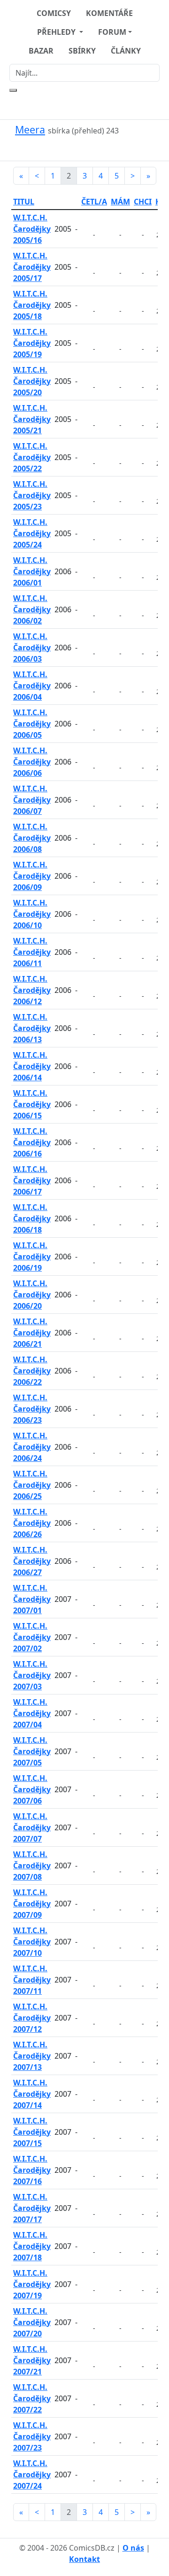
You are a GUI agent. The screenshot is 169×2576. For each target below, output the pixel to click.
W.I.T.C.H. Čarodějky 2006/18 (32, 1218)
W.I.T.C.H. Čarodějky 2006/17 (32, 1180)
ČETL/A (94, 202)
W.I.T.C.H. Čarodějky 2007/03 (32, 1675)
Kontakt (84, 2559)
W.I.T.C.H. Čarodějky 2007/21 (32, 2360)
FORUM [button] (112, 32)
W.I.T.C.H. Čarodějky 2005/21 (32, 419)
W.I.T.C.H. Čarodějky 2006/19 (32, 1257)
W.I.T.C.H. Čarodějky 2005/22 (32, 457)
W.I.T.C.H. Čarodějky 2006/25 (32, 1485)
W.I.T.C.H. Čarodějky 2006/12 (32, 990)
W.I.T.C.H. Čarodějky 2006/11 (32, 952)
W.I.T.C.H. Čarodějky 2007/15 (32, 2132)
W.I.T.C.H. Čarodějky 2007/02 (32, 1637)
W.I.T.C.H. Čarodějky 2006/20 (32, 1295)
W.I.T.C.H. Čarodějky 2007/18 (32, 2246)
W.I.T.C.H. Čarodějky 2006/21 (32, 1333)
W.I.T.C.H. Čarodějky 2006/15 (32, 1104)
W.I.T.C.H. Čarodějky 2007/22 (32, 2398)
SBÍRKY (82, 51)
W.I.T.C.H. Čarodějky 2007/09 (32, 1904)
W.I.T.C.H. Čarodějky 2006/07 (32, 800)
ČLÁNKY (126, 51)
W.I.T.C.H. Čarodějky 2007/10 (32, 1942)
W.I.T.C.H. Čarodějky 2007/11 (32, 1980)
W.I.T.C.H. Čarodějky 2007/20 (32, 2322)
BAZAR (41, 51)
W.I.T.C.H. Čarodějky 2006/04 (32, 686)
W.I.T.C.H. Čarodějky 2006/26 (32, 1523)
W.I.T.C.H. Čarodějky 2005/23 (32, 495)
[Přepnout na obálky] (79, 148)
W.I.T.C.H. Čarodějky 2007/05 (32, 1751)
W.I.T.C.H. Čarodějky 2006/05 (32, 724)
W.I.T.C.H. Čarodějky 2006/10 (32, 914)
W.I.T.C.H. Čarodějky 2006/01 (32, 571)
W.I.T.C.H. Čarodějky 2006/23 (32, 1409)
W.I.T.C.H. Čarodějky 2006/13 (32, 1028)
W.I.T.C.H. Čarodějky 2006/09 (32, 876)
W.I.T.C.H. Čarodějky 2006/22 (32, 1371)
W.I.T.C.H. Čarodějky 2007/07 (32, 1827)
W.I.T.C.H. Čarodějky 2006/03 (32, 648)
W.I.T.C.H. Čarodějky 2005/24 (32, 533)
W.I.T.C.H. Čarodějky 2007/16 (32, 2170)
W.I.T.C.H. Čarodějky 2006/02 (32, 609)
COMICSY (54, 13)
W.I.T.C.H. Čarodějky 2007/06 (32, 1789)
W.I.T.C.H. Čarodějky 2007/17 (32, 2208)
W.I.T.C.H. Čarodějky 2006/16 (32, 1142)
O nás (133, 2548)
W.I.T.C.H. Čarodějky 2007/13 (32, 2056)
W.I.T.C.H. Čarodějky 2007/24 (32, 2475)
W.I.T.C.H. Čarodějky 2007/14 (32, 2094)
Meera (30, 129)
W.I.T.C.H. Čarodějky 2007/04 (32, 1713)
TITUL (24, 202)
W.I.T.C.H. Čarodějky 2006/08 (32, 838)
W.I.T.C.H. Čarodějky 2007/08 (32, 1866)
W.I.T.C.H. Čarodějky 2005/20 (32, 381)
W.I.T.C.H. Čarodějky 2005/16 (32, 229)
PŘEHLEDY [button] (57, 32)
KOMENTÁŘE (109, 13)
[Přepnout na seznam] (90, 148)
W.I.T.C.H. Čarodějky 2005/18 (32, 305)
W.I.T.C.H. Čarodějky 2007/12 (32, 2018)
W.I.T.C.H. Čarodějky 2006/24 (32, 1447)
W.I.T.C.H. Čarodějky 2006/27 (32, 1561)
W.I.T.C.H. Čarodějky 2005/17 (32, 267)
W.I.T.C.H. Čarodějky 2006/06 (32, 762)
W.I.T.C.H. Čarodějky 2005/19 (32, 343)
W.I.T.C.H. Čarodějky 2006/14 (32, 1066)
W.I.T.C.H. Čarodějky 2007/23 (32, 2436)
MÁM (120, 202)
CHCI (143, 202)
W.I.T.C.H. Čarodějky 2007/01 (32, 1599)
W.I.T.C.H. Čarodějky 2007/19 (32, 2284)
